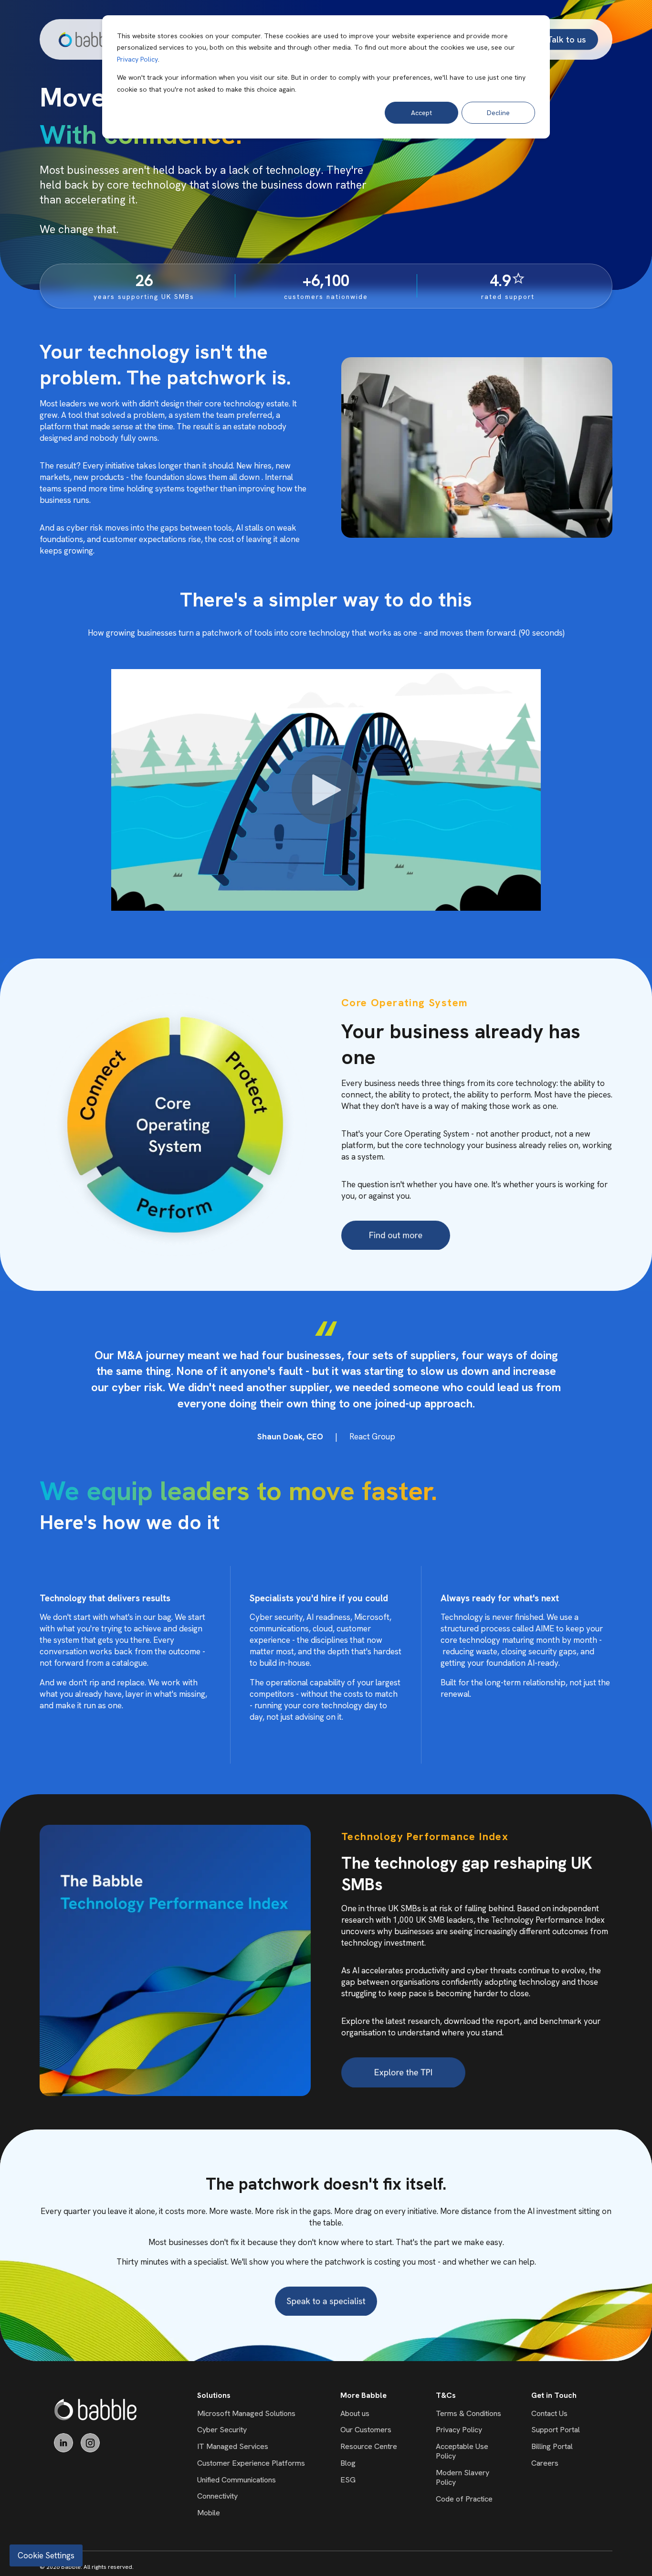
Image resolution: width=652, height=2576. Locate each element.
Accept (421, 113)
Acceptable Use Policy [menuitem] (462, 2451)
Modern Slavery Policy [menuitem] (463, 2477)
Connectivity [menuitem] (217, 2496)
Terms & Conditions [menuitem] (468, 2413)
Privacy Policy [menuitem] (459, 2430)
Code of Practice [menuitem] (464, 2499)
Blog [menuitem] (348, 2463)
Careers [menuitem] (545, 2463)
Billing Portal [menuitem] (552, 2446)
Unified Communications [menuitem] (237, 2480)
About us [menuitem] (355, 2413)
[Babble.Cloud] (96, 2410)
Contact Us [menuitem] (549, 2413)
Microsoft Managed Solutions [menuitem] (246, 2413)
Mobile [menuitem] (209, 2513)
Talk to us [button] (567, 39)
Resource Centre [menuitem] (369, 2446)
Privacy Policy (137, 59)
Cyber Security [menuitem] (222, 2430)
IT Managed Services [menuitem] (233, 2446)
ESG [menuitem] (348, 2480)
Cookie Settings (46, 2555)
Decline (498, 113)
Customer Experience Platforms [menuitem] (251, 2463)
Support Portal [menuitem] (556, 2430)
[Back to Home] (88, 39)
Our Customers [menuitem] (366, 2430)
